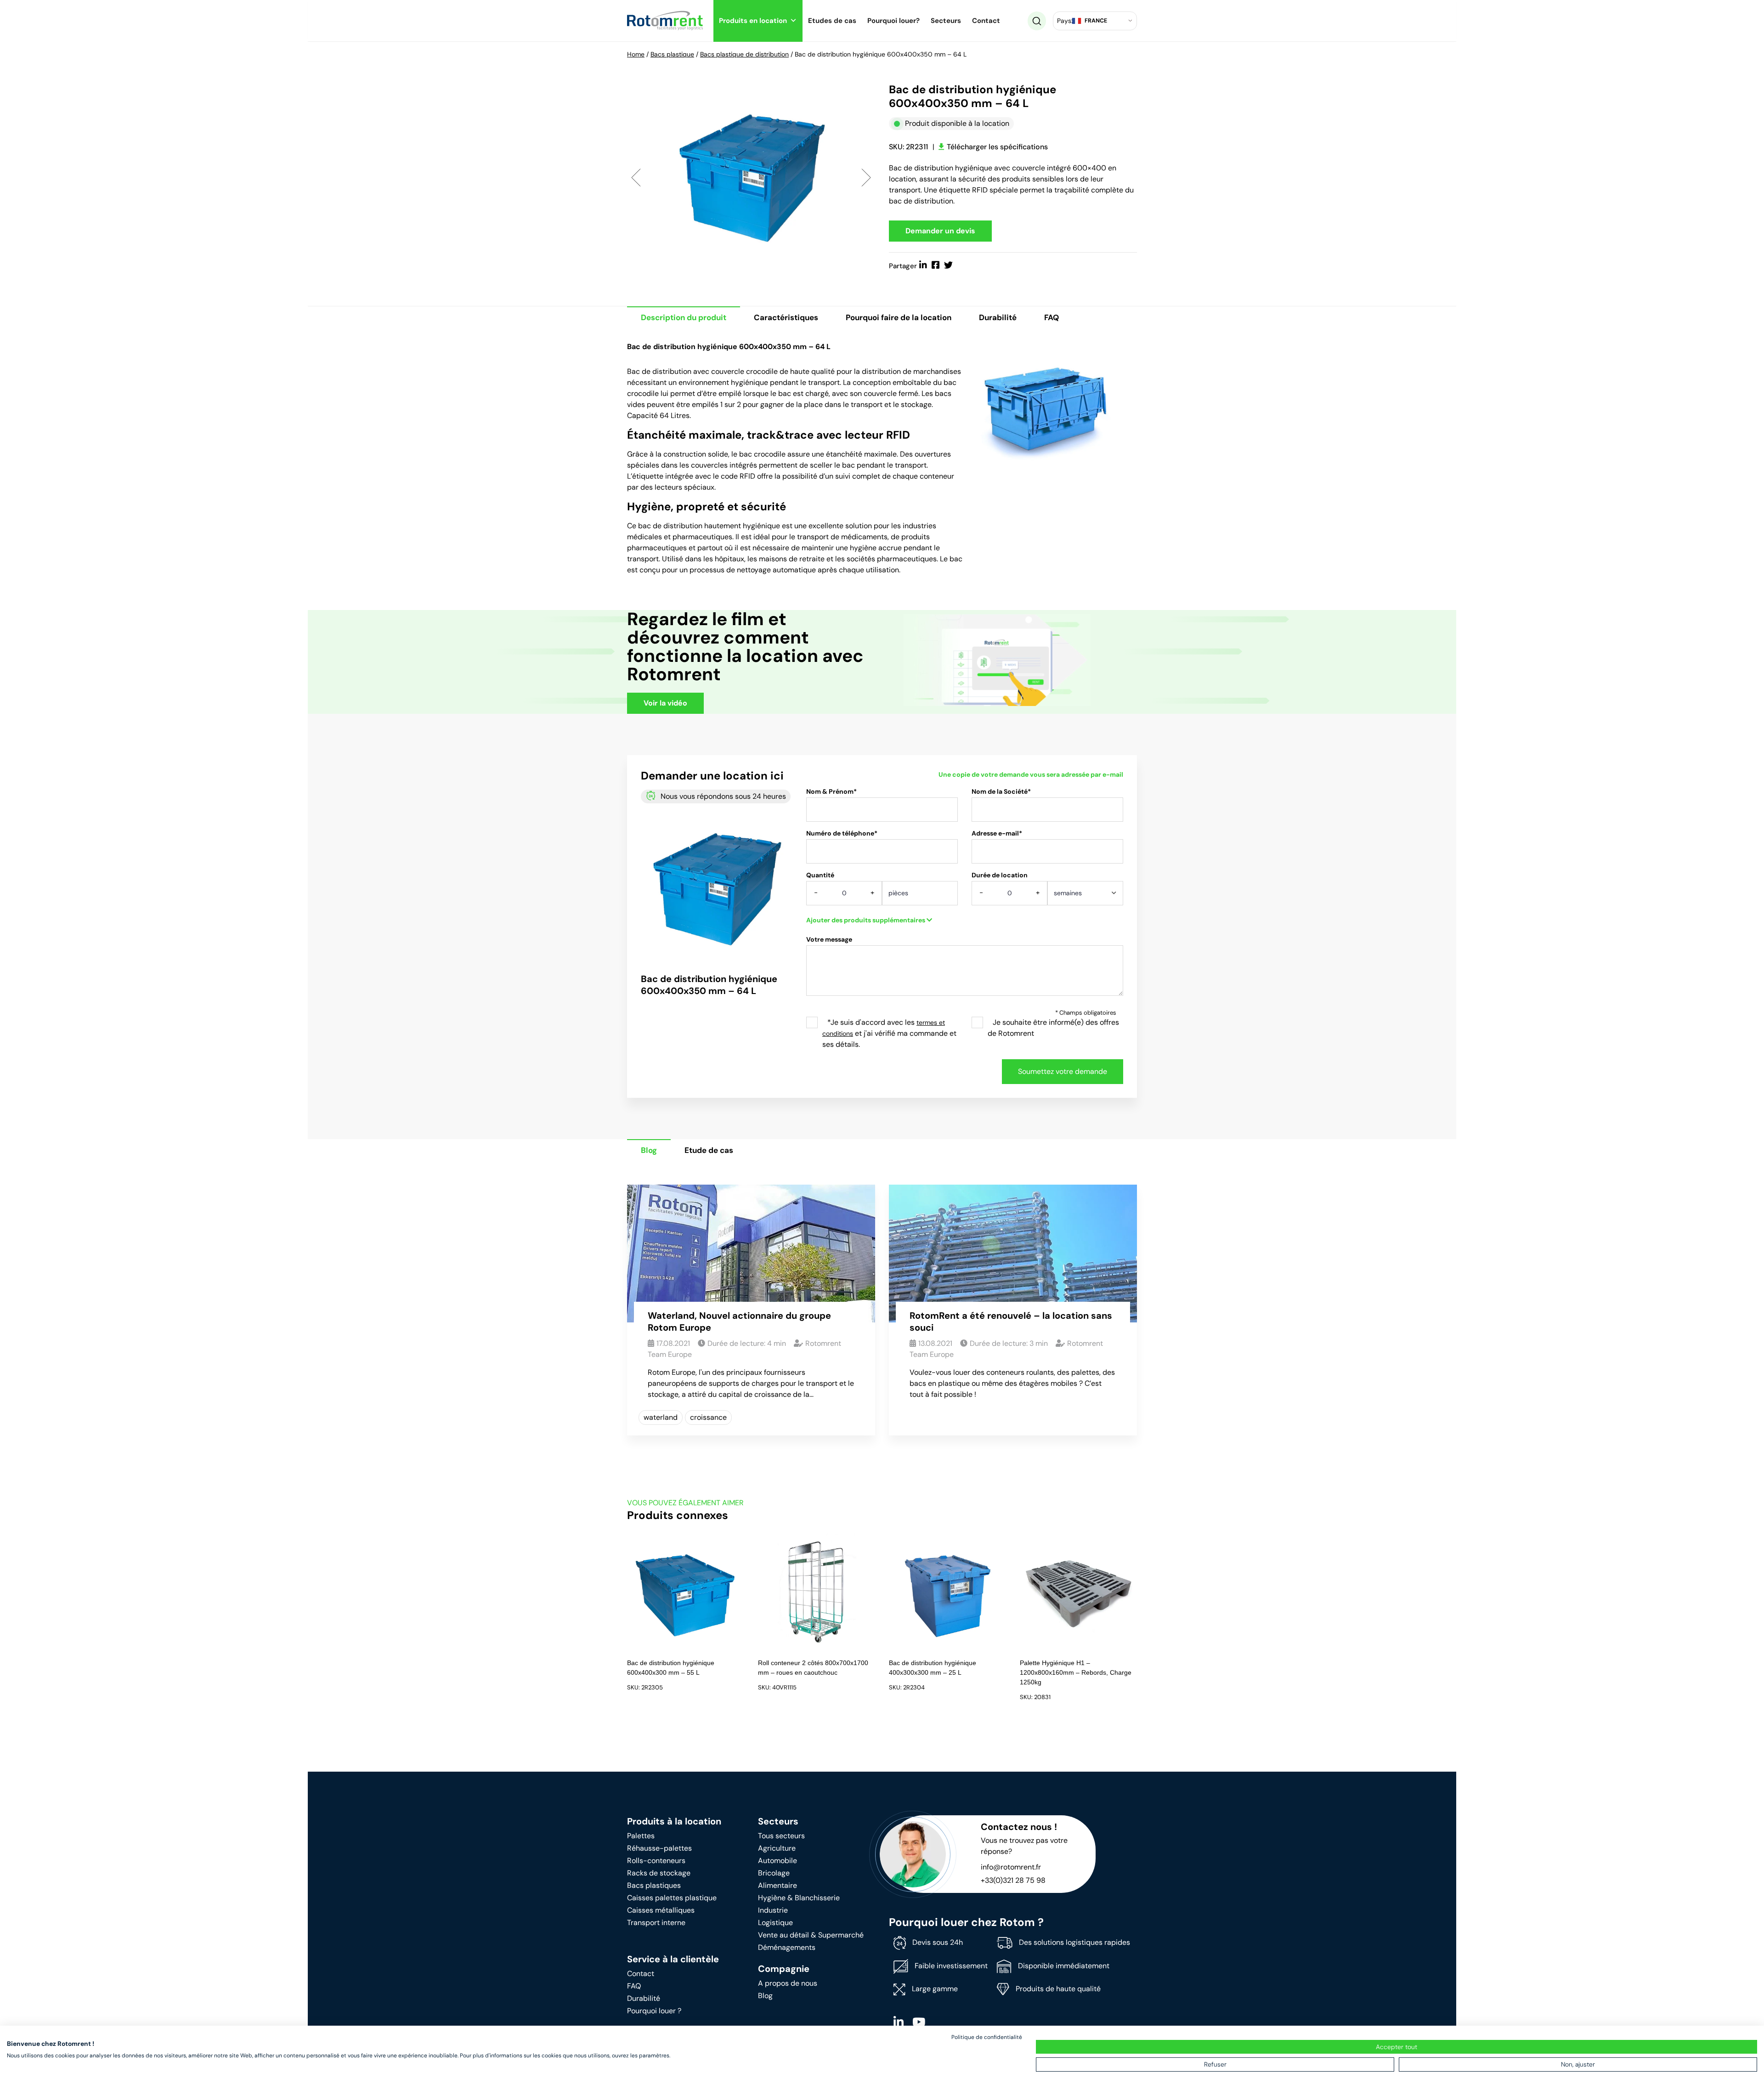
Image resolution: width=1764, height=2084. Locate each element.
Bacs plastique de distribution (744, 54)
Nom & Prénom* (831, 791)
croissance (708, 1417)
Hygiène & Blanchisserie (799, 1898)
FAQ (1052, 317)
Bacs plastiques (654, 1885)
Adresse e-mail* (997, 833)
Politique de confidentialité (987, 2037)
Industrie (773, 1910)
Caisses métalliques (661, 1910)
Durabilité (998, 317)
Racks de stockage (659, 1873)
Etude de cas (709, 1150)
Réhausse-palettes (659, 1848)
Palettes (641, 1836)
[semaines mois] (1085, 896)
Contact (986, 21)
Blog (649, 1150)
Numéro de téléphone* (842, 833)
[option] (751, 177)
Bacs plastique (672, 54)
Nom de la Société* (1001, 791)
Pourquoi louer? (893, 21)
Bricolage (774, 1873)
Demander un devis (940, 231)
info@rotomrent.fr (1011, 1867)
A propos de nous (788, 1983)
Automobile (777, 1861)
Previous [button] (636, 177)
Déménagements (787, 1947)
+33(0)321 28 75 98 (1013, 1880)
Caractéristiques (786, 317)
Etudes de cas (832, 21)
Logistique (775, 1923)
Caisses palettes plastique (672, 1898)
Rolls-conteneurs (656, 1861)
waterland (661, 1417)
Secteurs (946, 21)
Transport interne (656, 1923)
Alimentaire (777, 1885)
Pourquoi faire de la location (899, 317)
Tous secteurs (781, 1836)
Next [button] (866, 177)
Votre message (829, 939)
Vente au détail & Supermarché (811, 1935)
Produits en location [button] (753, 21)
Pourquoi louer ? (654, 2011)
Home (636, 54)
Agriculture (777, 1848)
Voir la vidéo (665, 703)
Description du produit (684, 317)
